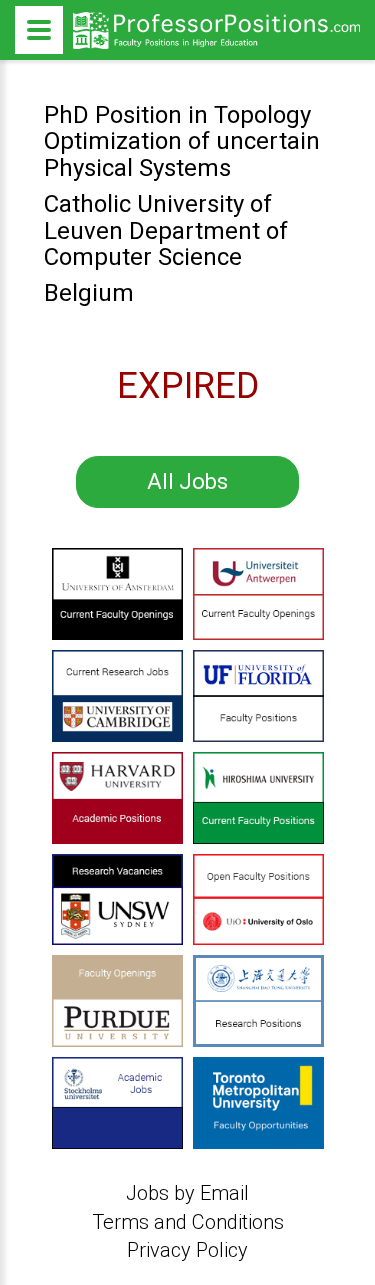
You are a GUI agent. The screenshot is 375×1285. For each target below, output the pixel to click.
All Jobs (187, 481)
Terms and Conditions (188, 1222)
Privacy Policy (187, 1250)
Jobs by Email (187, 1193)
